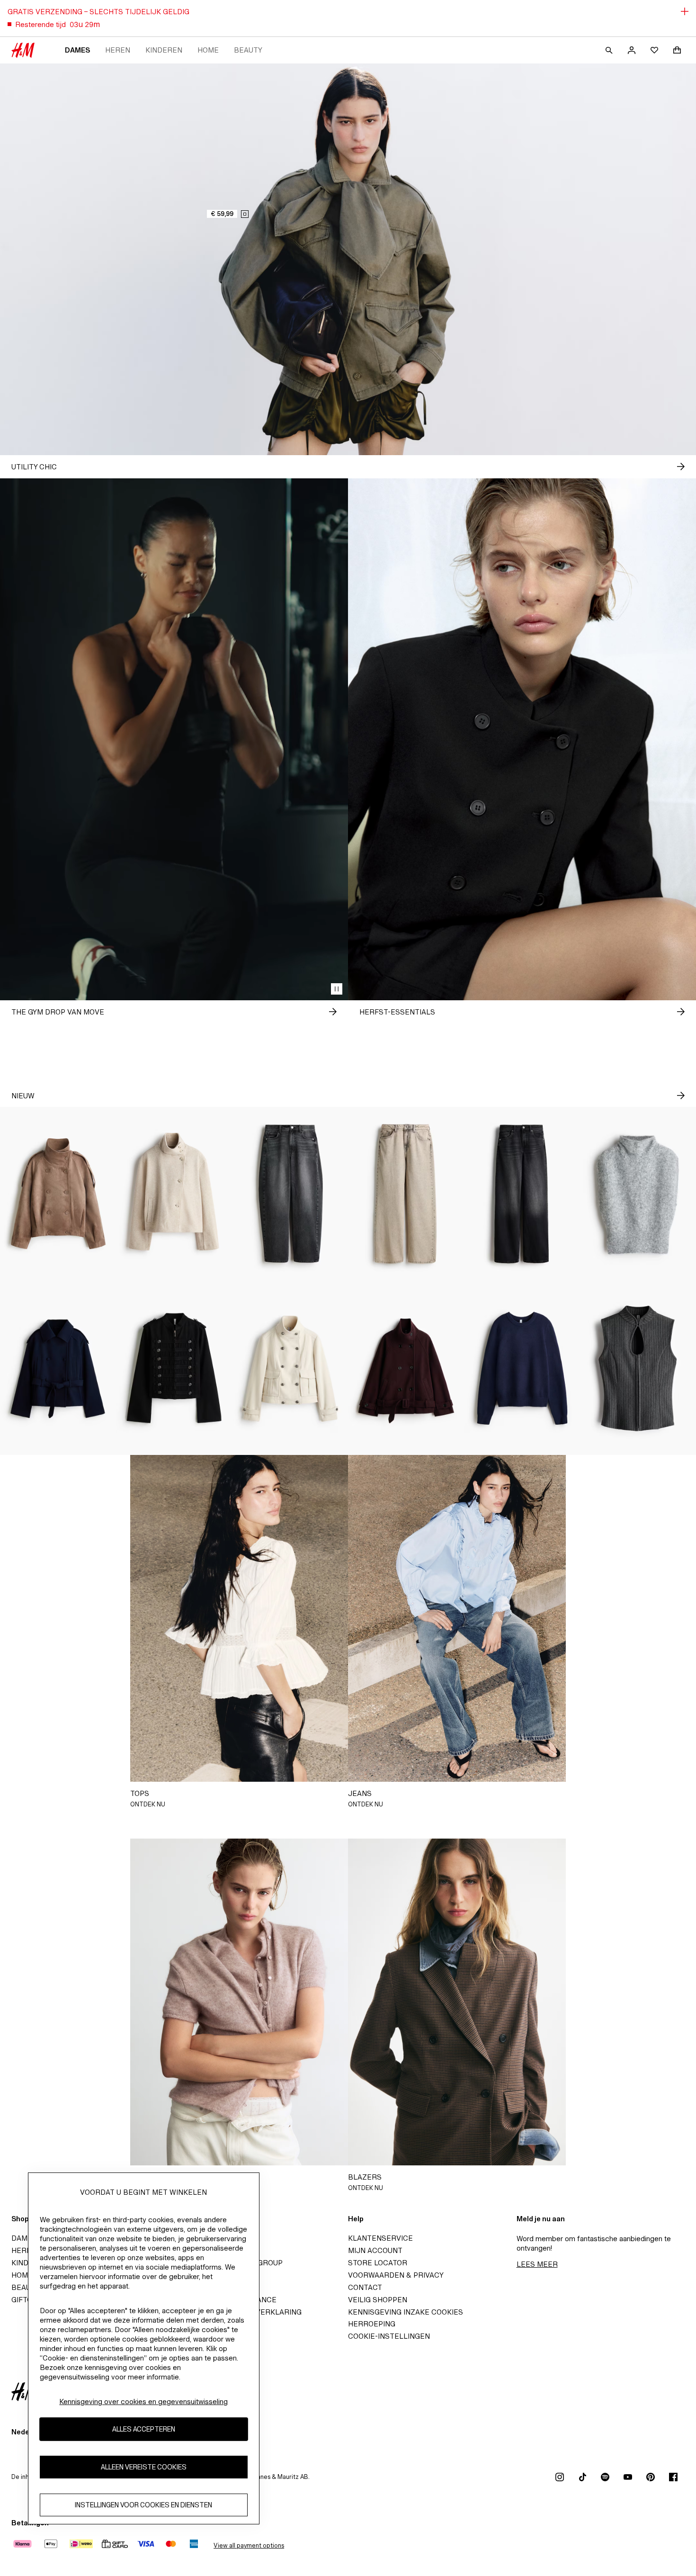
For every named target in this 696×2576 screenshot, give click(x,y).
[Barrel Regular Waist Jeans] (290, 1194)
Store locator (378, 2263)
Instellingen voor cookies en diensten (143, 2505)
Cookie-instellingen (389, 2336)
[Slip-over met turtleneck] (638, 1194)
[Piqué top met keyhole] (638, 1368)
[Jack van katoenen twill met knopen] (174, 1368)
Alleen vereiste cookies (144, 2467)
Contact (365, 2287)
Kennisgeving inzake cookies (406, 2312)
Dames (77, 50)
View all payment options (249, 2545)
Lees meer (537, 2264)
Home (208, 50)
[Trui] (522, 1368)
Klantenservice (380, 2238)
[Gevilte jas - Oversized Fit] (406, 1368)
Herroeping (372, 2324)
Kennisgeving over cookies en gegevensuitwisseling (143, 2401)
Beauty (248, 50)
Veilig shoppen (378, 2300)
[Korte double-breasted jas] (58, 1368)
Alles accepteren (144, 2429)
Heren (118, 50)
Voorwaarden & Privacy (396, 2275)
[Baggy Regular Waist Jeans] (406, 1194)
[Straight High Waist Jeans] (522, 1194)
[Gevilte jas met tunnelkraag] (174, 1194)
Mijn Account (375, 2250)
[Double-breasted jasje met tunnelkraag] (58, 1194)
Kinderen (164, 50)
